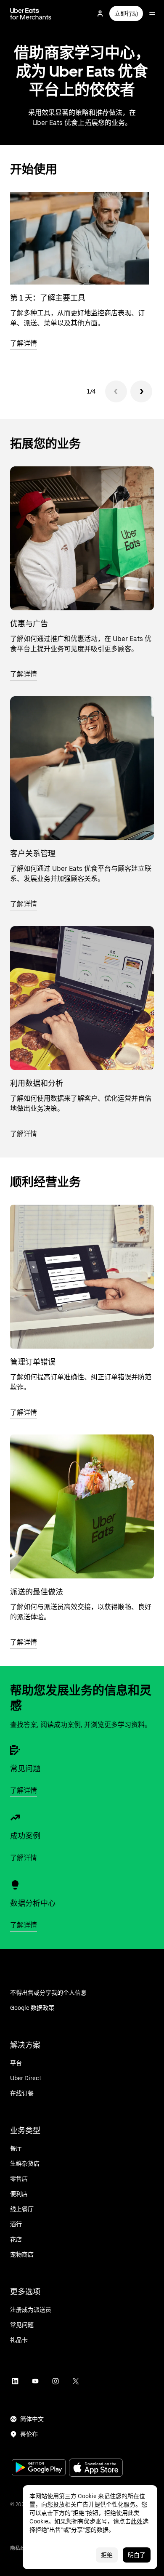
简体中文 (32, 2419)
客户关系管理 (33, 853)
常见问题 (25, 1768)
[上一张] (116, 391)
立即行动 (126, 13)
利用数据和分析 (37, 1083)
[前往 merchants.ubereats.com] (31, 13)
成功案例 (25, 1836)
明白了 (137, 2555)
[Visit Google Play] (39, 2468)
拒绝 (107, 2555)
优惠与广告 (29, 624)
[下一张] (141, 391)
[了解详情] (82, 538)
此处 (137, 2521)
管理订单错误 (33, 1362)
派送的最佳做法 (37, 1592)
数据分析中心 (33, 1903)
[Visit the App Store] (96, 2468)
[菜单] (152, 13)
